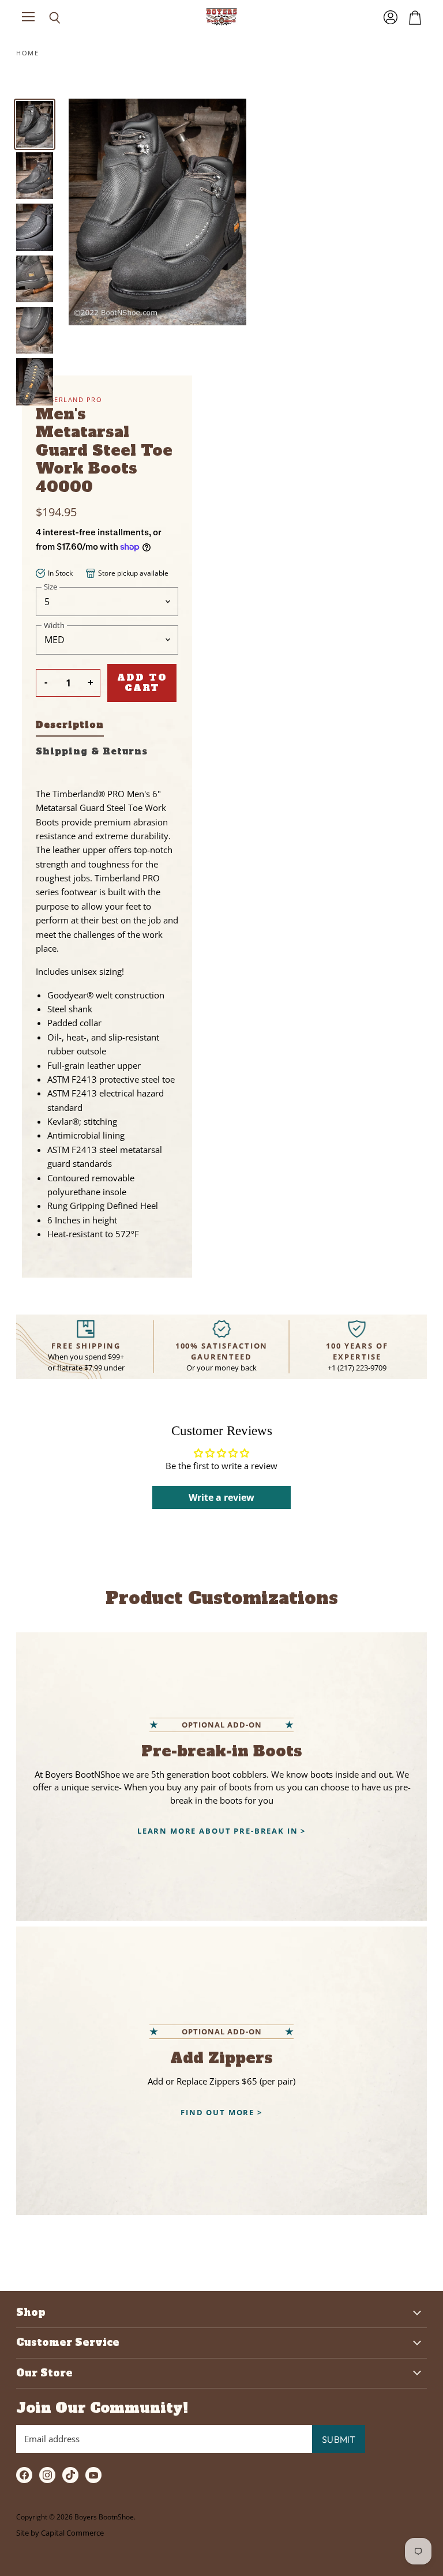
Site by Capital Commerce (60, 2533)
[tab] (70, 727)
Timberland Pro (69, 399)
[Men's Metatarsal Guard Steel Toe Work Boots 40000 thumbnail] (35, 124)
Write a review (221, 1497)
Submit (339, 2439)
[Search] (46, 18)
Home (27, 53)
